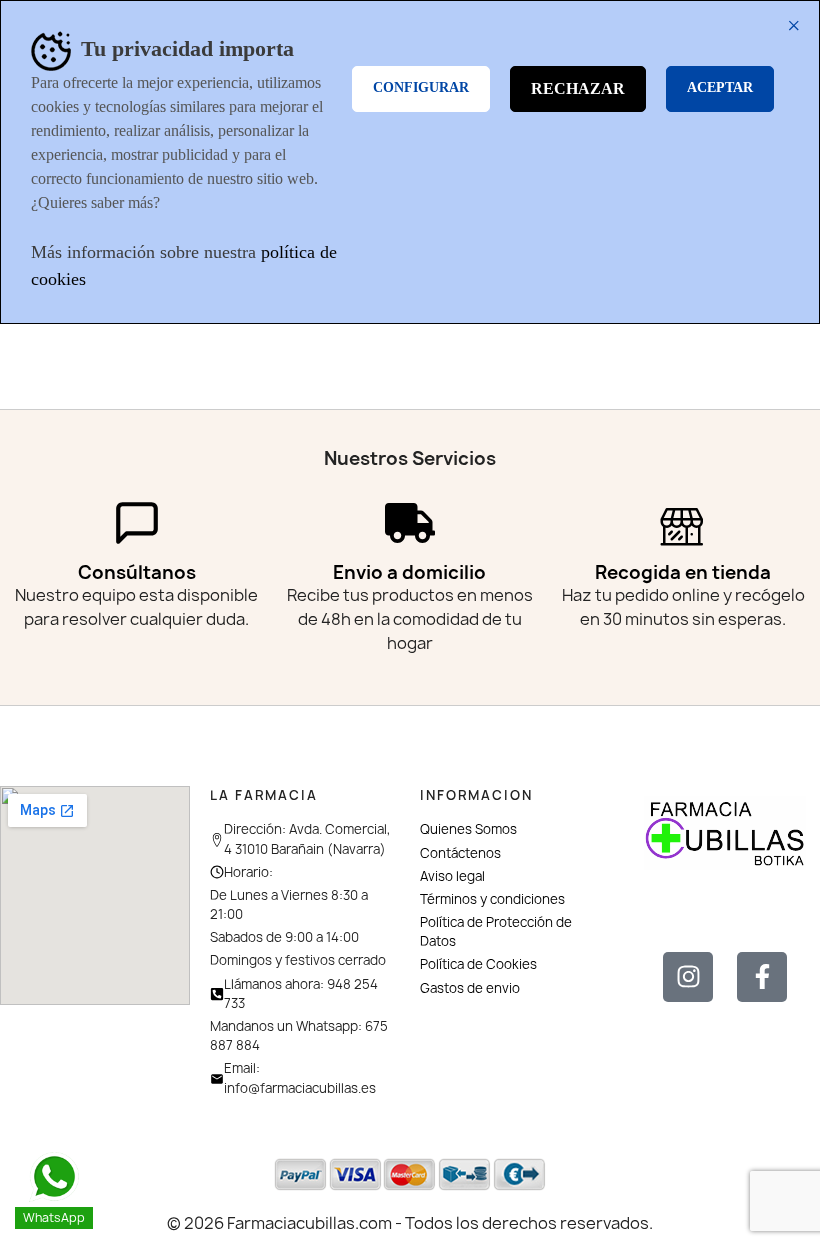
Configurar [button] (421, 87)
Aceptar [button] (720, 87)
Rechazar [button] (578, 88)
